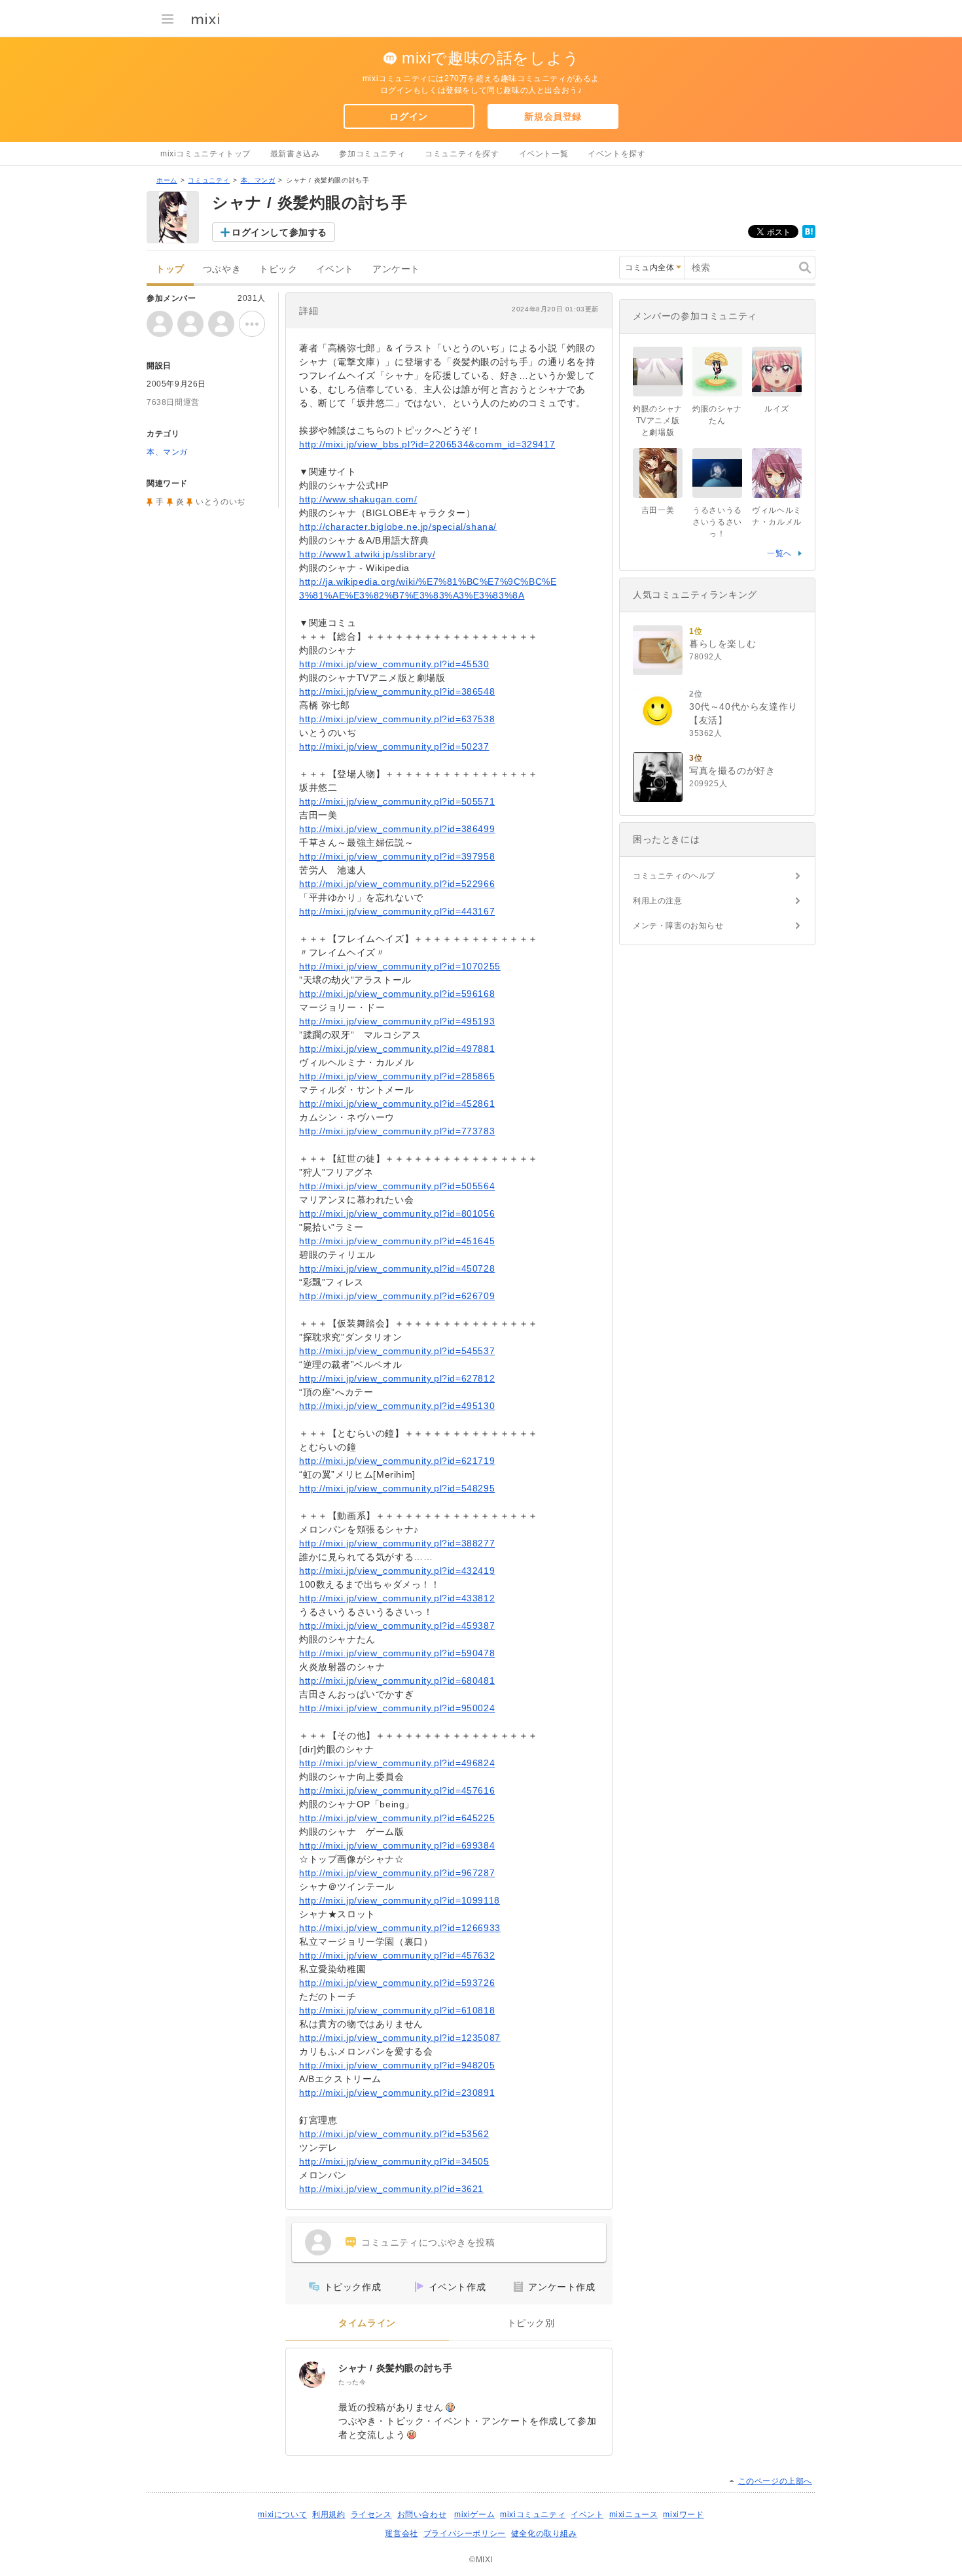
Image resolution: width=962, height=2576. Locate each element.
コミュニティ (209, 180)
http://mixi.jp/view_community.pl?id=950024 (397, 1708)
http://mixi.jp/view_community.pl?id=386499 (397, 829)
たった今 (352, 2382)
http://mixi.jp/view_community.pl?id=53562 (394, 2134)
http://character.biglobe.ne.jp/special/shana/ (398, 527)
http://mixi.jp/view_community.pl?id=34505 (394, 2161)
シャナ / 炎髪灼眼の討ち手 (395, 2368)
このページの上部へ (775, 2481)
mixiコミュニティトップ (205, 154)
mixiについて (282, 2515)
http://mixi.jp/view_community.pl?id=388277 (397, 1543)
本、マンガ (258, 180)
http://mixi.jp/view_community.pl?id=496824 (397, 1763)
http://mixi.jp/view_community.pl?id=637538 (397, 719)
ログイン (408, 116)
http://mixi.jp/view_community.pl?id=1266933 (400, 1928)
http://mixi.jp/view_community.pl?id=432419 (397, 1571)
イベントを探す (616, 154)
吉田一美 (658, 510)
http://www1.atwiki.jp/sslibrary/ (367, 554)
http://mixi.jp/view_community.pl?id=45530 (394, 664)
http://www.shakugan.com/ (358, 499)
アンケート (396, 269)
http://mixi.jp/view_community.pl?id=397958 (397, 856)
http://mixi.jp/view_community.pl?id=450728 (397, 1268)
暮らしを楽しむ (722, 644)
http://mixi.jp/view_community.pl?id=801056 (397, 1213)
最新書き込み (295, 154)
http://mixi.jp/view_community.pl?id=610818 (397, 2010)
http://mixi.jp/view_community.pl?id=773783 (397, 1131)
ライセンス (371, 2515)
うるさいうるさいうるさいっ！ (717, 522)
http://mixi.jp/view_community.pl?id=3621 (391, 2189)
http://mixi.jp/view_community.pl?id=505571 (397, 801)
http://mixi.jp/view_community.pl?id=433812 (397, 1598)
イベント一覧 (544, 154)
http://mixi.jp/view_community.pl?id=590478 (397, 1653)
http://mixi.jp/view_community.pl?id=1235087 (400, 2038)
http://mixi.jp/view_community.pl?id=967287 (397, 1873)
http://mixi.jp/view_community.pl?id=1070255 (400, 966)
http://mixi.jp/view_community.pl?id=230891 (397, 2093)
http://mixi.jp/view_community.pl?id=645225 (397, 1818)
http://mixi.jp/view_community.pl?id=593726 (397, 1983)
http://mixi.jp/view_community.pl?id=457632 (397, 1955)
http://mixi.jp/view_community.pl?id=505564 (397, 1186)
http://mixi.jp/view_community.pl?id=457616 (397, 1790)
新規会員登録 (553, 116)
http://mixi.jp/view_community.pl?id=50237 (394, 746)
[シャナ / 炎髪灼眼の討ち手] (312, 2375)
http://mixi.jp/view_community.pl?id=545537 (397, 1351)
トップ (170, 269)
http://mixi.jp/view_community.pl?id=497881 (397, 1049)
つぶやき (222, 269)
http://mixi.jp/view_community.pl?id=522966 (397, 884)
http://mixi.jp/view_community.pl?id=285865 (397, 1076)
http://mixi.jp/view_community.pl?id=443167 (397, 911)
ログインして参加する (279, 232)
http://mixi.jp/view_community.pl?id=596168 (397, 994)
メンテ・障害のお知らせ (678, 926)
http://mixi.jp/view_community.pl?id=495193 (397, 1021)
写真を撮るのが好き (732, 771)
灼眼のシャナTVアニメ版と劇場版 (658, 421)
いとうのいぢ (221, 502)
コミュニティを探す (462, 154)
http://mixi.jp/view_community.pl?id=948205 (397, 2065)
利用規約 (329, 2515)
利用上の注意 (658, 901)
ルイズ (777, 409)
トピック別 (531, 2323)
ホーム (167, 180)
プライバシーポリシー (465, 2533)
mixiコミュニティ (533, 2515)
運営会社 (401, 2533)
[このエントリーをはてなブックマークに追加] (809, 235)
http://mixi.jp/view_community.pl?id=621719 (397, 1461)
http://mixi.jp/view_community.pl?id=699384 (397, 1845)
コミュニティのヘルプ (674, 876)
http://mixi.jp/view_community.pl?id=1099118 (400, 1900)
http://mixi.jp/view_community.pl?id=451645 (397, 1241)
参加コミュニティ (372, 154)
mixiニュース (634, 2515)
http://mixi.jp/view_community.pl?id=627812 (397, 1378)
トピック (278, 269)
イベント (335, 269)
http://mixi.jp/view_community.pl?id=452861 (397, 1104)
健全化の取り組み (544, 2533)
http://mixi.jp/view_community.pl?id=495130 (397, 1406)
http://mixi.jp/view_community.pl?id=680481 (397, 1680)
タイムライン (367, 2323)
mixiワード (683, 2515)
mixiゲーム (474, 2515)
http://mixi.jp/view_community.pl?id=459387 (397, 1626)
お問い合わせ (422, 2515)
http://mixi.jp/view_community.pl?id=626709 (397, 1296)
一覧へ (779, 553)
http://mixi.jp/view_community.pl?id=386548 (397, 691)
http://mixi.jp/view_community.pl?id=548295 (397, 1488)
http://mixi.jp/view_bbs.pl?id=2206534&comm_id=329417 (427, 444)
